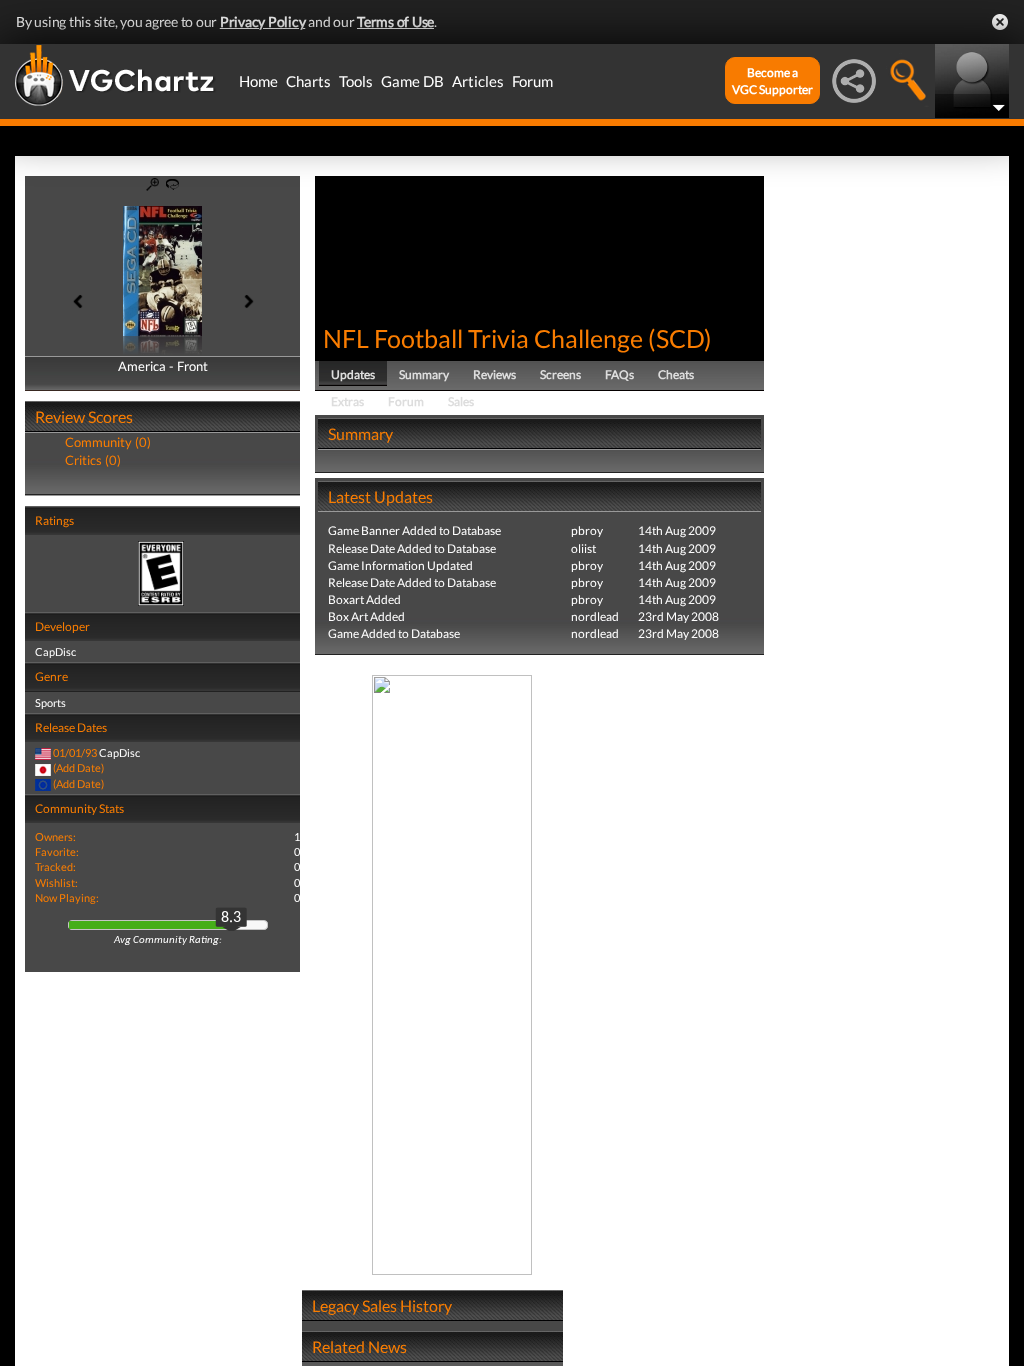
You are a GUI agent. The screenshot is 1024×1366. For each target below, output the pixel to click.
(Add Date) (78, 767)
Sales (461, 401)
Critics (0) (93, 460)
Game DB (412, 81)
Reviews (494, 374)
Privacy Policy (263, 21)
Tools (356, 81)
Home (258, 81)
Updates (353, 374)
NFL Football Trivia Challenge (483, 338)
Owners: (55, 836)
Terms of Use (395, 21)
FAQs (619, 374)
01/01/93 (75, 752)
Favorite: (57, 851)
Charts (308, 81)
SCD (680, 338)
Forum (532, 81)
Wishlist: (56, 882)
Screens (560, 374)
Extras (347, 401)
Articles (478, 81)
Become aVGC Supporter (772, 81)
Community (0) (108, 442)
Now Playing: (67, 897)
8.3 (231, 918)
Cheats (676, 374)
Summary (424, 374)
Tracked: (55, 866)
